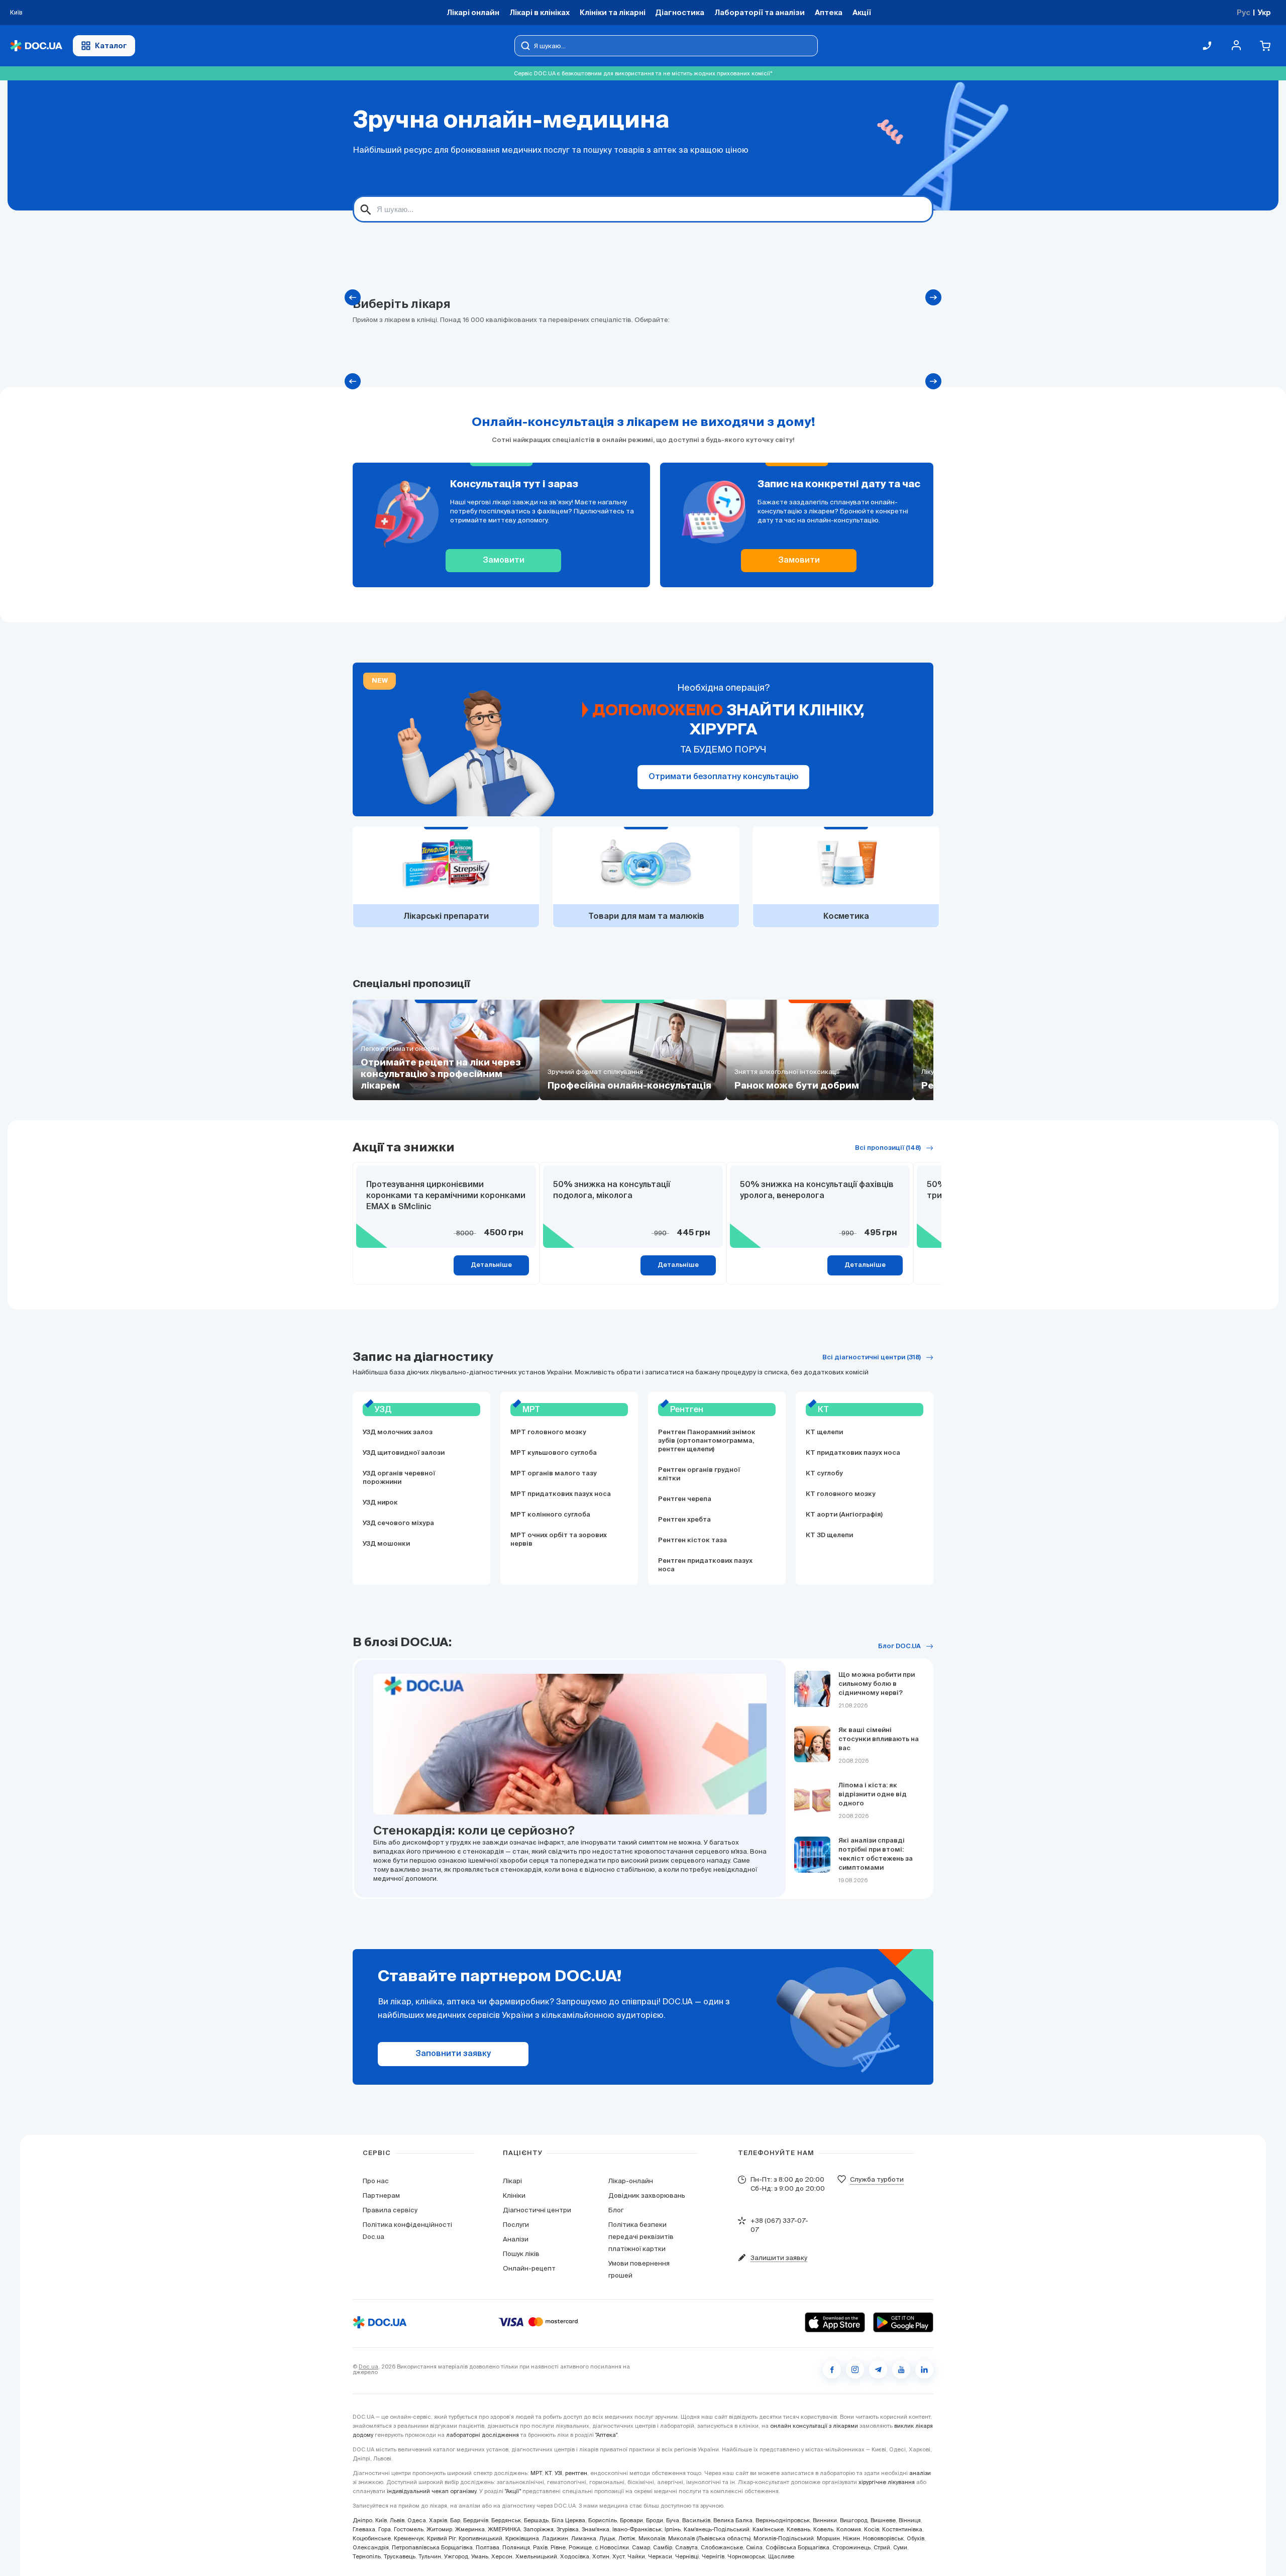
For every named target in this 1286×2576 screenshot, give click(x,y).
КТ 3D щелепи (829, 1535)
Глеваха (364, 2529)
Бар (455, 2520)
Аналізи (516, 2239)
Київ (381, 2520)
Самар (641, 2547)
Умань (480, 2556)
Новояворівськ (883, 2538)
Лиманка (584, 2538)
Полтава (488, 2547)
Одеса (417, 2520)
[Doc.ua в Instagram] (855, 2370)
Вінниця (910, 2520)
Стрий (882, 2547)
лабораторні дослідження (483, 2435)
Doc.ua (368, 2367)
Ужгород (456, 2556)
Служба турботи (877, 2179)
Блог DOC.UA (899, 1646)
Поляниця (516, 2547)
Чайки (636, 2556)
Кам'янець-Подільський (717, 2529)
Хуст (618, 2556)
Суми (900, 2547)
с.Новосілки (612, 2547)
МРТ (536, 2473)
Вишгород (854, 2520)
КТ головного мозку (841, 1494)
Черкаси (660, 2556)
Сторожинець (851, 2547)
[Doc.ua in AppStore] (835, 2322)
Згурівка (568, 2529)
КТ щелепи (824, 1432)
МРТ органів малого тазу (554, 1474)
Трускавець (400, 2556)
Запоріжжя (539, 2529)
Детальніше (491, 1265)
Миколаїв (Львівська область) (709, 2538)
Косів (872, 2529)
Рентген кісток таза (692, 1540)
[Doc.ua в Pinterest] (924, 2370)
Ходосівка (575, 2556)
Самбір (663, 2547)
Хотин (601, 2556)
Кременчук (409, 2538)
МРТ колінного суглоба (550, 1515)
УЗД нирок (380, 1503)
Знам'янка (596, 2529)
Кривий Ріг (441, 2538)
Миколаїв (652, 2538)
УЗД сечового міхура (398, 1523)
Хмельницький (536, 2556)
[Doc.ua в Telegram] (878, 2370)
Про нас (376, 2181)
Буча (673, 2520)
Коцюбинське (372, 2538)
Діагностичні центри (537, 2210)
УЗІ (558, 2473)
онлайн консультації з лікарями (814, 2426)
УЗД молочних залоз (398, 1432)
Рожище (580, 2547)
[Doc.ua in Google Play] (903, 2322)
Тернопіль (367, 2556)
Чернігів (713, 2556)
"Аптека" (606, 2435)
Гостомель (409, 2529)
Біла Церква (568, 2520)
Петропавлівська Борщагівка (432, 2547)
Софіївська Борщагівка (797, 2547)
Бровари (631, 2520)
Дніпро (362, 2520)
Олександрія (371, 2547)
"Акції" (513, 2491)
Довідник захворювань (647, 2195)
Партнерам (381, 2195)
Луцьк (607, 2538)
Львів (397, 2520)
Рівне (558, 2547)
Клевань (798, 2529)
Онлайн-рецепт (529, 2268)
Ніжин (851, 2538)
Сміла (754, 2547)
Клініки (514, 2195)
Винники (825, 2520)
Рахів (540, 2547)
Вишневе (883, 2520)
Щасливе (781, 2556)
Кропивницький (480, 2538)
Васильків (696, 2520)
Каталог (111, 45)
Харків (438, 2520)
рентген (576, 2473)
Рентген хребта (684, 1520)
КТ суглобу (824, 1474)
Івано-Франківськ (637, 2529)
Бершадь (536, 2520)
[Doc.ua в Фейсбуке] (832, 2370)
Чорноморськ (746, 2556)
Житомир (439, 2529)
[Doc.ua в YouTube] (901, 2370)
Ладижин (555, 2538)
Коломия (849, 2529)
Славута (686, 2547)
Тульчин (430, 2556)
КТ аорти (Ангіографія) (844, 1515)
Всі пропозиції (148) (888, 1148)
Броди (655, 2520)
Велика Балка (733, 2520)
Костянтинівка (902, 2529)
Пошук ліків (521, 2254)
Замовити (504, 561)
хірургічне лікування (887, 2482)
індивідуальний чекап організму (432, 2491)
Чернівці (687, 2556)
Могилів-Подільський (784, 2538)
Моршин (828, 2538)
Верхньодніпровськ (783, 2520)
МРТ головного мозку (548, 1432)
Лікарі (512, 2181)
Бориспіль (603, 2520)
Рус (1244, 12)
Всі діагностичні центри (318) (872, 1358)
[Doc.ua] (36, 46)
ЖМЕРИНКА (504, 2529)
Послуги (516, 2225)
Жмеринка (470, 2529)
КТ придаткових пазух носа (853, 1453)
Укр (1264, 12)
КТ (548, 2473)
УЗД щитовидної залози (404, 1453)
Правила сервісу (390, 2210)
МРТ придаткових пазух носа (561, 1494)
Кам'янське (768, 2529)
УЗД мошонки (386, 1544)
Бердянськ (506, 2520)
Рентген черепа (685, 1499)
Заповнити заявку (453, 2054)
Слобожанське (722, 2547)
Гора (385, 2529)
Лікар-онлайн (631, 2181)
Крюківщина (522, 2538)
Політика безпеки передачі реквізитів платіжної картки (641, 2237)
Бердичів (476, 2520)
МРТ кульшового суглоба (554, 1453)
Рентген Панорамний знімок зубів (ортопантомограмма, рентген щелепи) (707, 1441)
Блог (616, 2210)
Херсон (502, 2556)
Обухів (916, 2538)
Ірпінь (673, 2529)
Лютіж (627, 2538)
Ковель (823, 2529)
